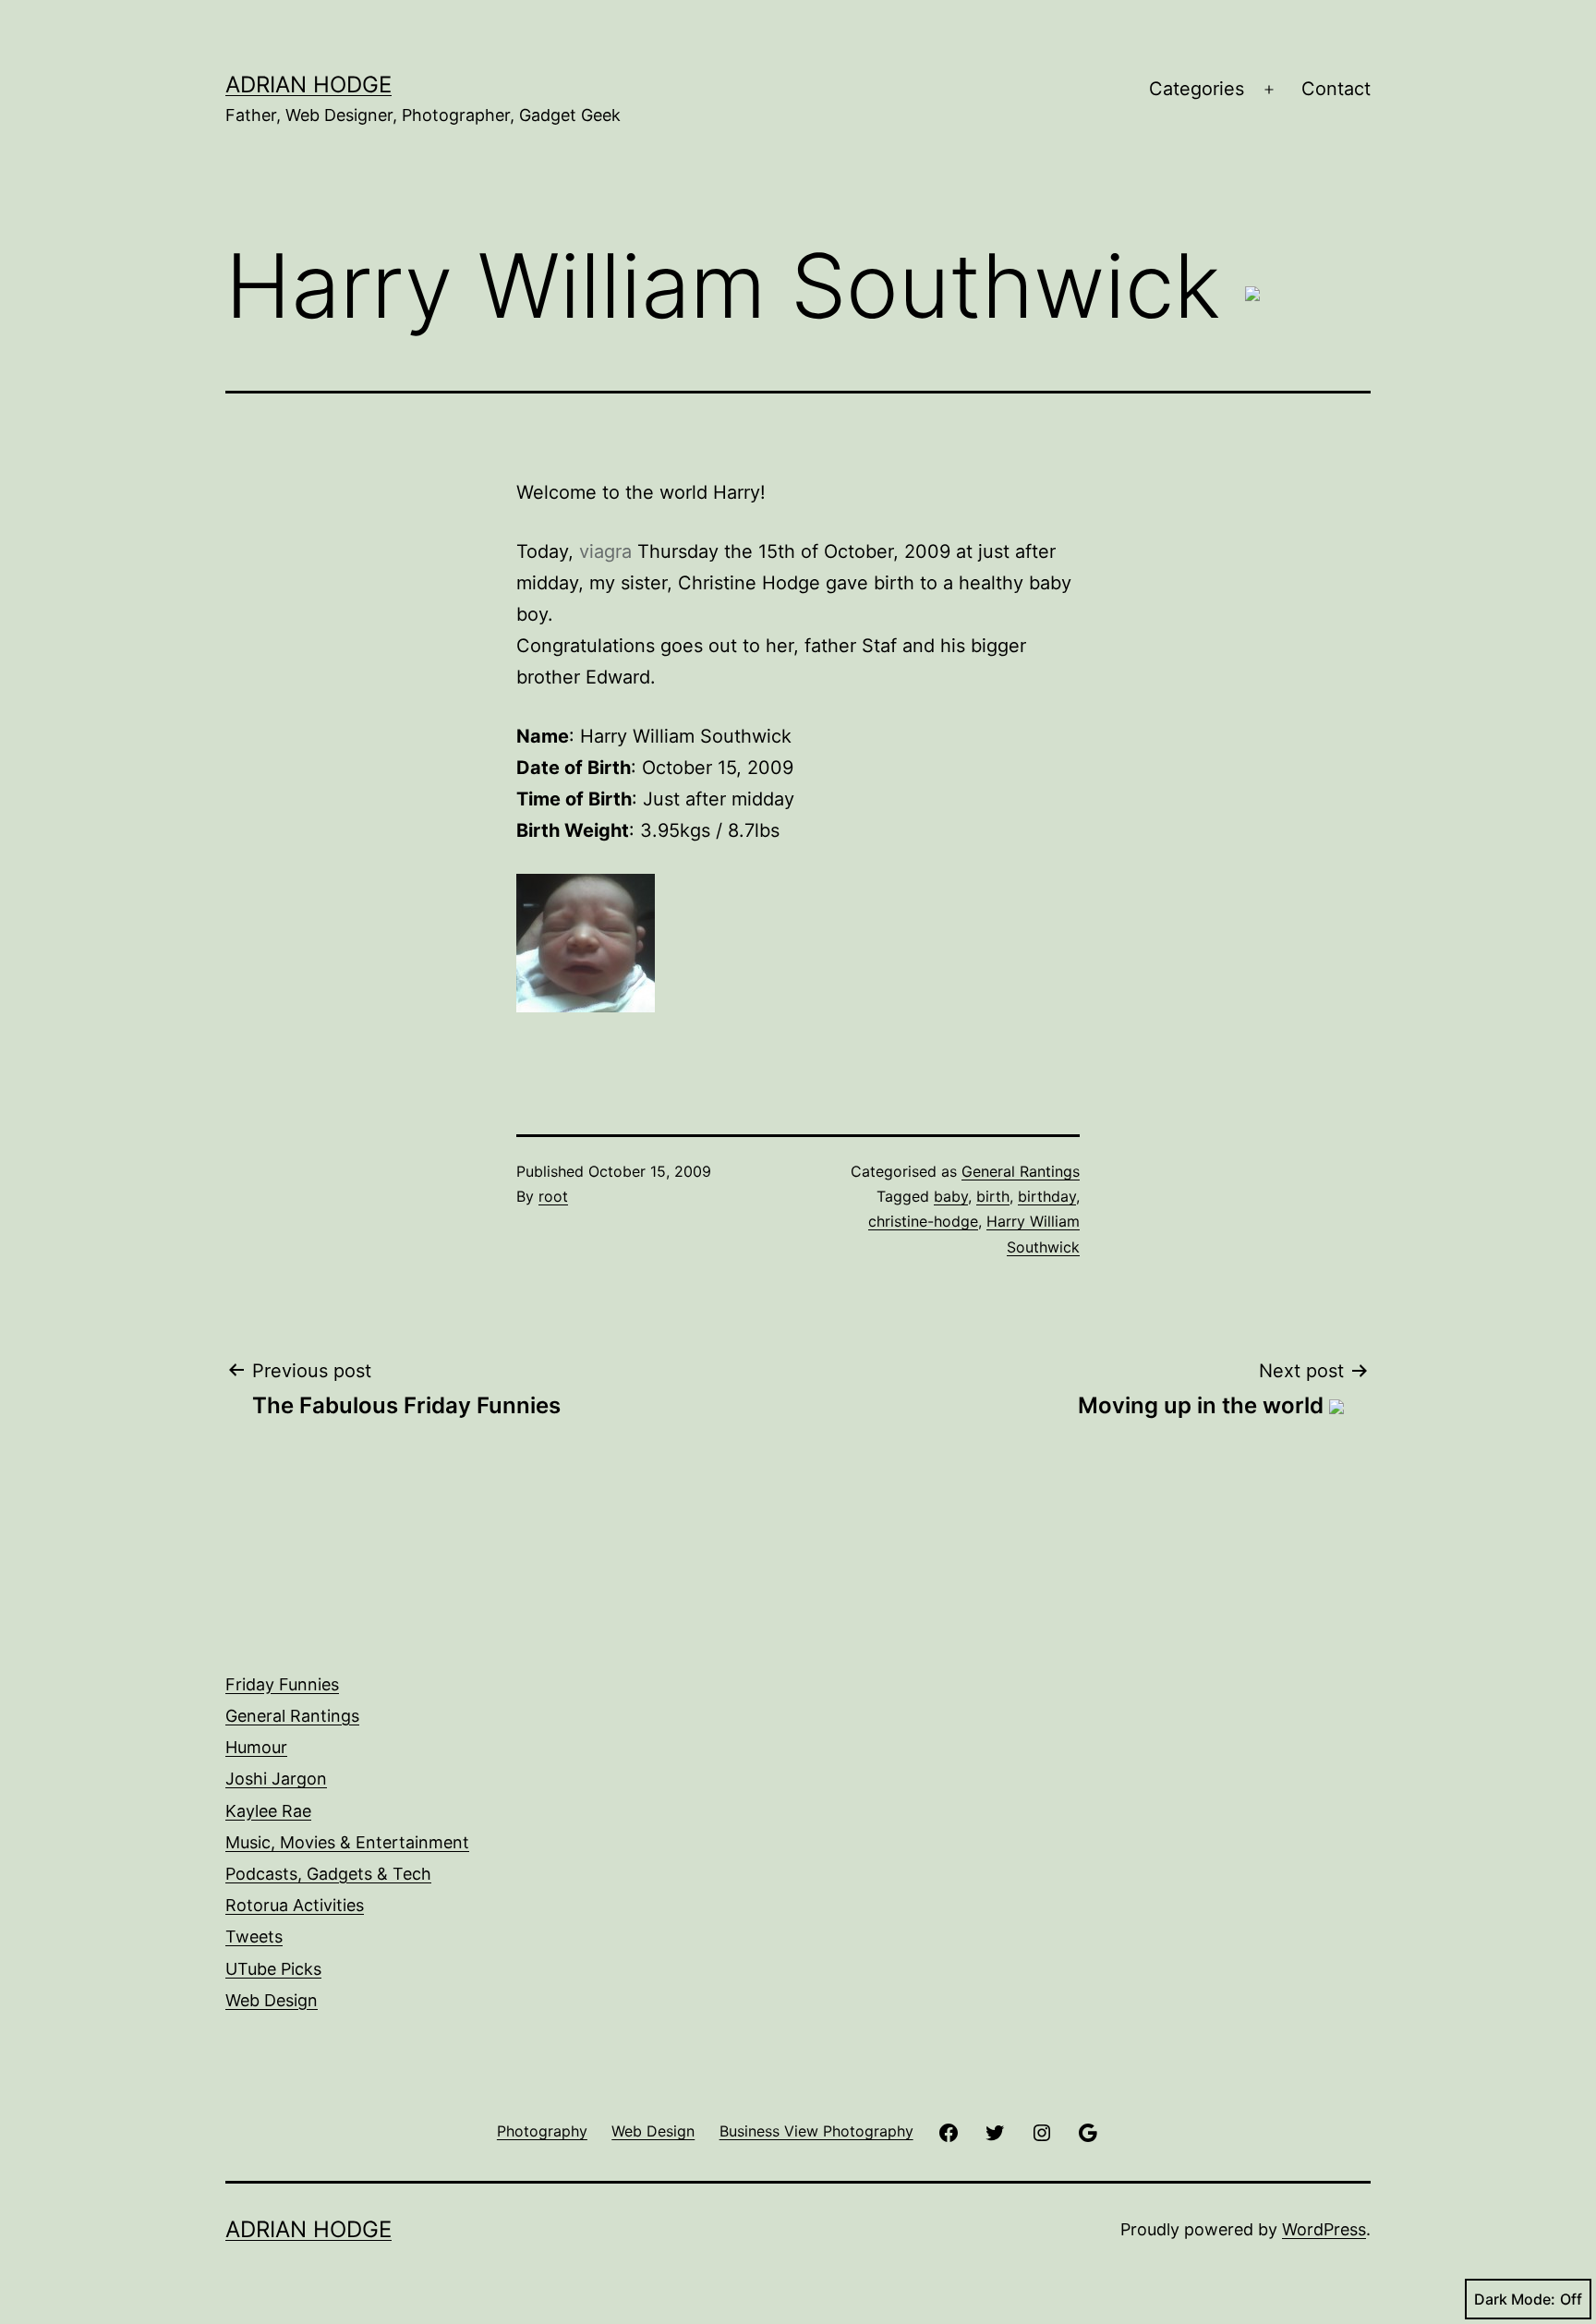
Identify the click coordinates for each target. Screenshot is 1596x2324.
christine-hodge (923, 1221)
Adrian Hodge (308, 85)
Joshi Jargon (276, 1779)
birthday (1047, 1196)
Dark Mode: (1515, 2299)
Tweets (254, 1937)
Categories (1197, 89)
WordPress (1324, 2229)
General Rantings (1021, 1171)
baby (951, 1196)
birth (993, 1196)
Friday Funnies (282, 1684)
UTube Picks (273, 1969)
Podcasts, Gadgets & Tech (328, 1874)
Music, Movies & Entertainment (347, 1842)
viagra (605, 551)
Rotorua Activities (295, 1905)
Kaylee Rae (268, 1811)
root (553, 1196)
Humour (256, 1747)
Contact (1336, 89)
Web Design (272, 2000)
